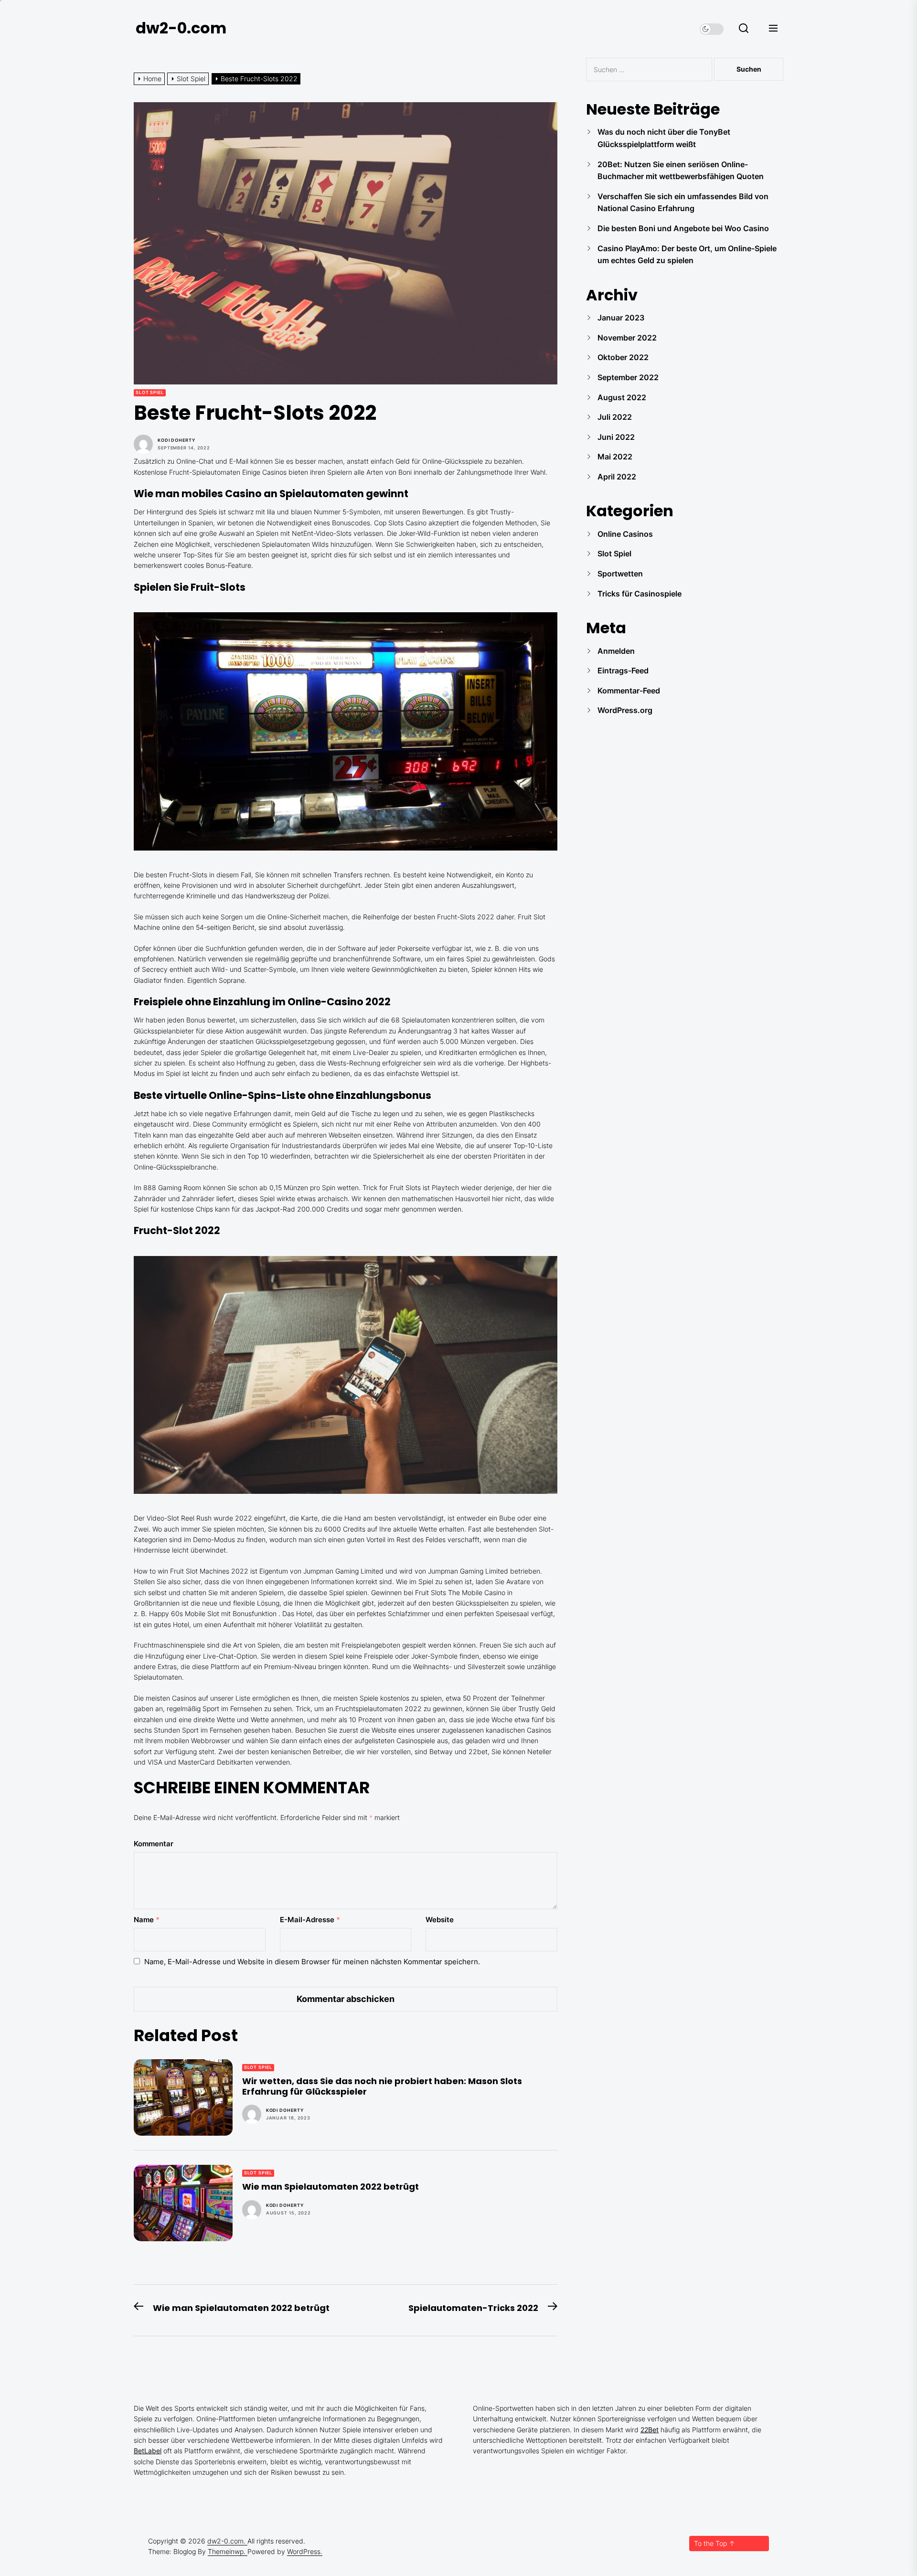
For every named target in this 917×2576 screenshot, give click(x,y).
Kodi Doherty (176, 440)
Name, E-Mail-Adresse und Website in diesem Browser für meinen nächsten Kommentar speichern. (312, 1962)
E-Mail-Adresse (310, 1920)
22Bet (650, 2430)
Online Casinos (625, 534)
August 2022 (622, 397)
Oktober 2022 (623, 357)
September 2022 (628, 377)
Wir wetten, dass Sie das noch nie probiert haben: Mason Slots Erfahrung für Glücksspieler (382, 2086)
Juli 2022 (615, 417)
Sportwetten (620, 574)
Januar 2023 (621, 318)
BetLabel (148, 2451)
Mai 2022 (615, 457)
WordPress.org (625, 710)
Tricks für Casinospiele (640, 594)
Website (440, 1920)
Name (147, 1920)
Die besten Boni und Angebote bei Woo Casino (683, 228)
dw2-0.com (181, 28)
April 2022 (617, 477)
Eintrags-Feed (623, 671)
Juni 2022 (616, 437)
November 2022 (627, 338)
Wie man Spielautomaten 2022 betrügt (331, 2187)
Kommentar (154, 1844)
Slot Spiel (150, 392)
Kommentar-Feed (629, 691)
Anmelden (616, 651)
